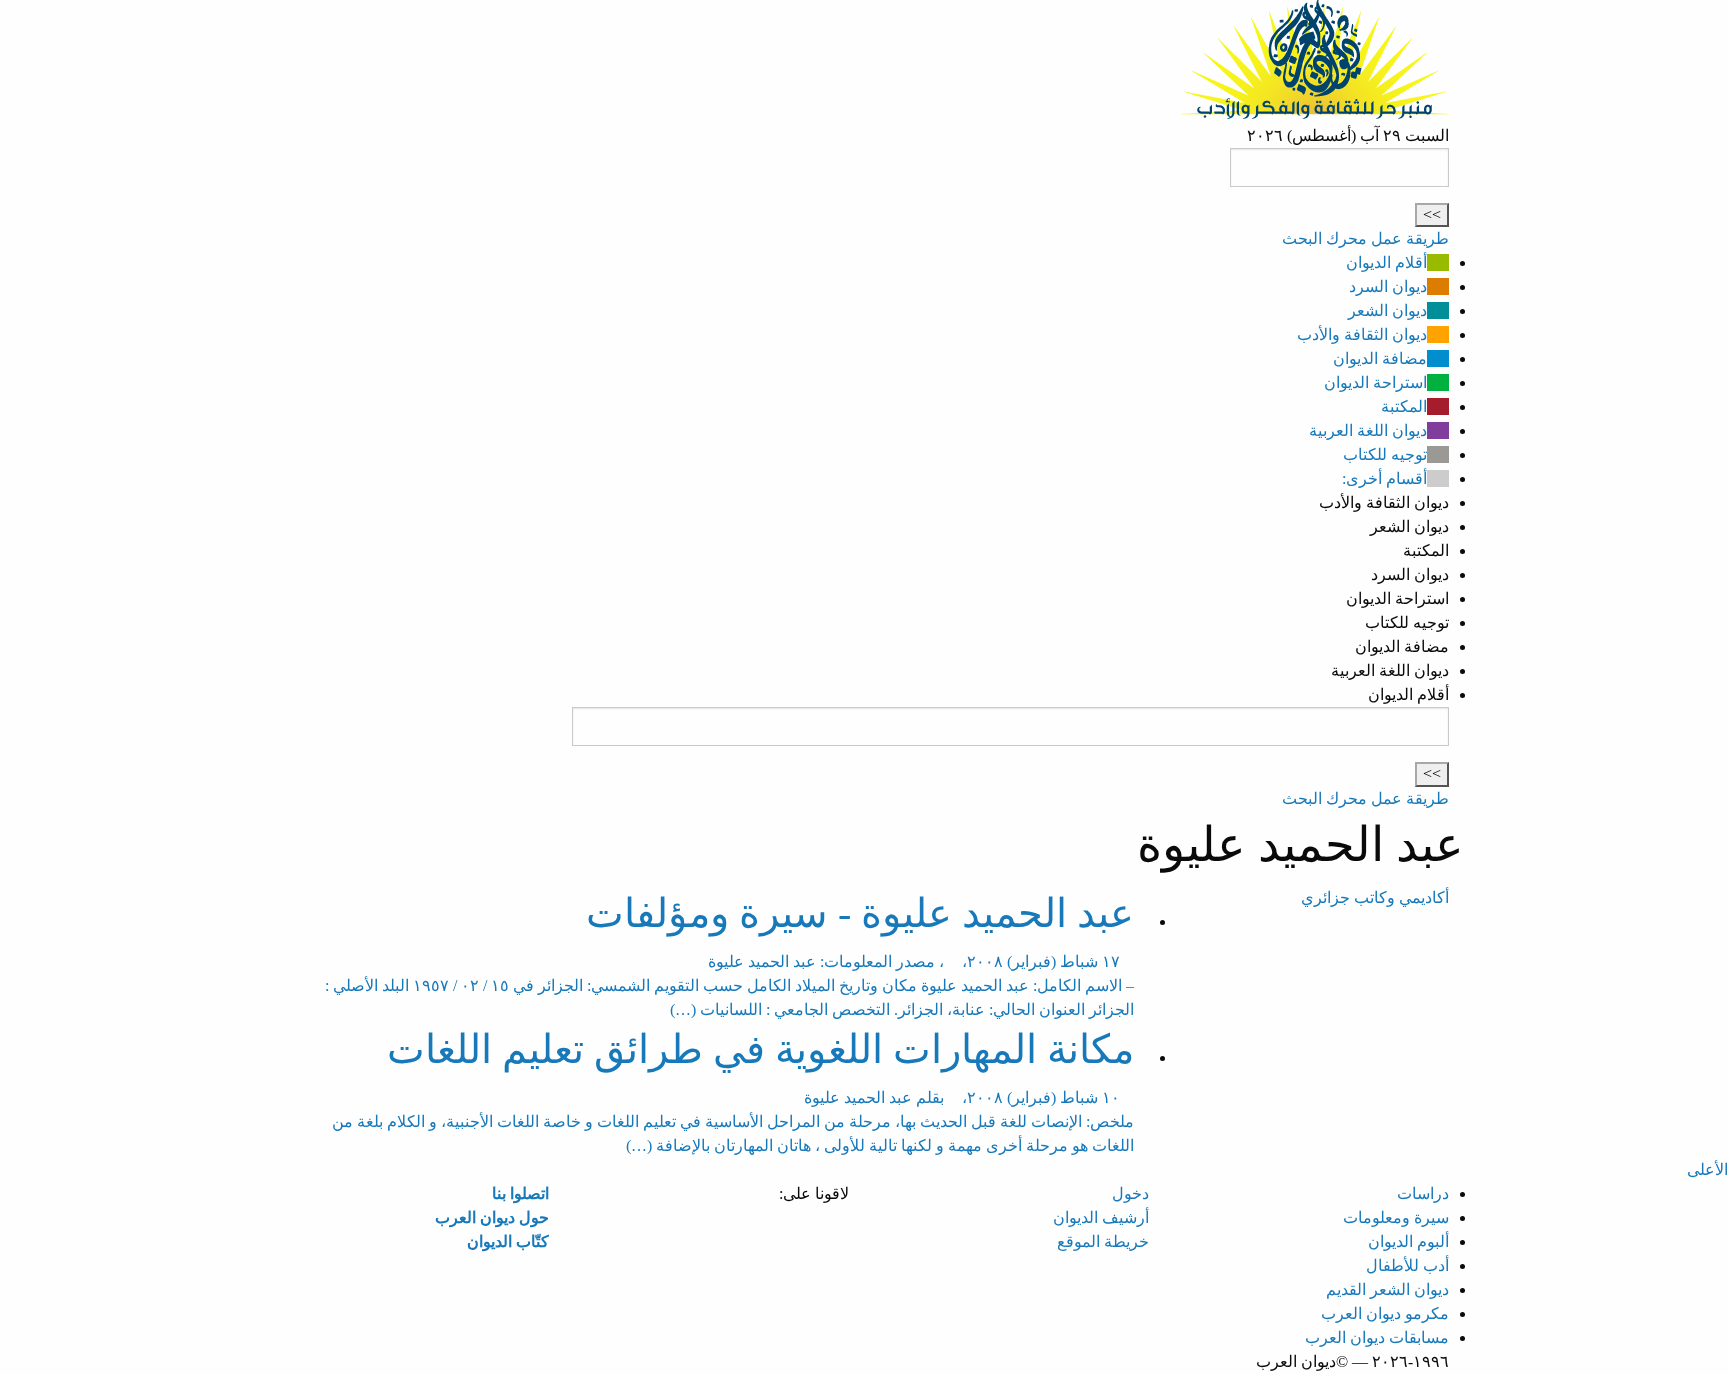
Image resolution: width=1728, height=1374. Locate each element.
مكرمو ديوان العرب (1385, 1313)
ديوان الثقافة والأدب (1362, 334)
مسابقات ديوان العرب (1377, 1337)
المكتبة (1404, 406)
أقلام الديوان (1386, 262)
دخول (1130, 1193)
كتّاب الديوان (508, 1241)
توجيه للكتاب (1385, 454)
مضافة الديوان (1380, 358)
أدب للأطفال (1407, 1265)
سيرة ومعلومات (1396, 1217)
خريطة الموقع (1103, 1241)
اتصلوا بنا (520, 1193)
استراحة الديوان (1375, 382)
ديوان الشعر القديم (1387, 1289)
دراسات (1423, 1193)
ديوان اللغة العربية (1368, 430)
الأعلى (1707, 1169)
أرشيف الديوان (1101, 1217)
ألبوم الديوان (1408, 1241)
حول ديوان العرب (492, 1217)
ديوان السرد (1388, 286)
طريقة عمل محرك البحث (1365, 238)
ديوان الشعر (1387, 310)
